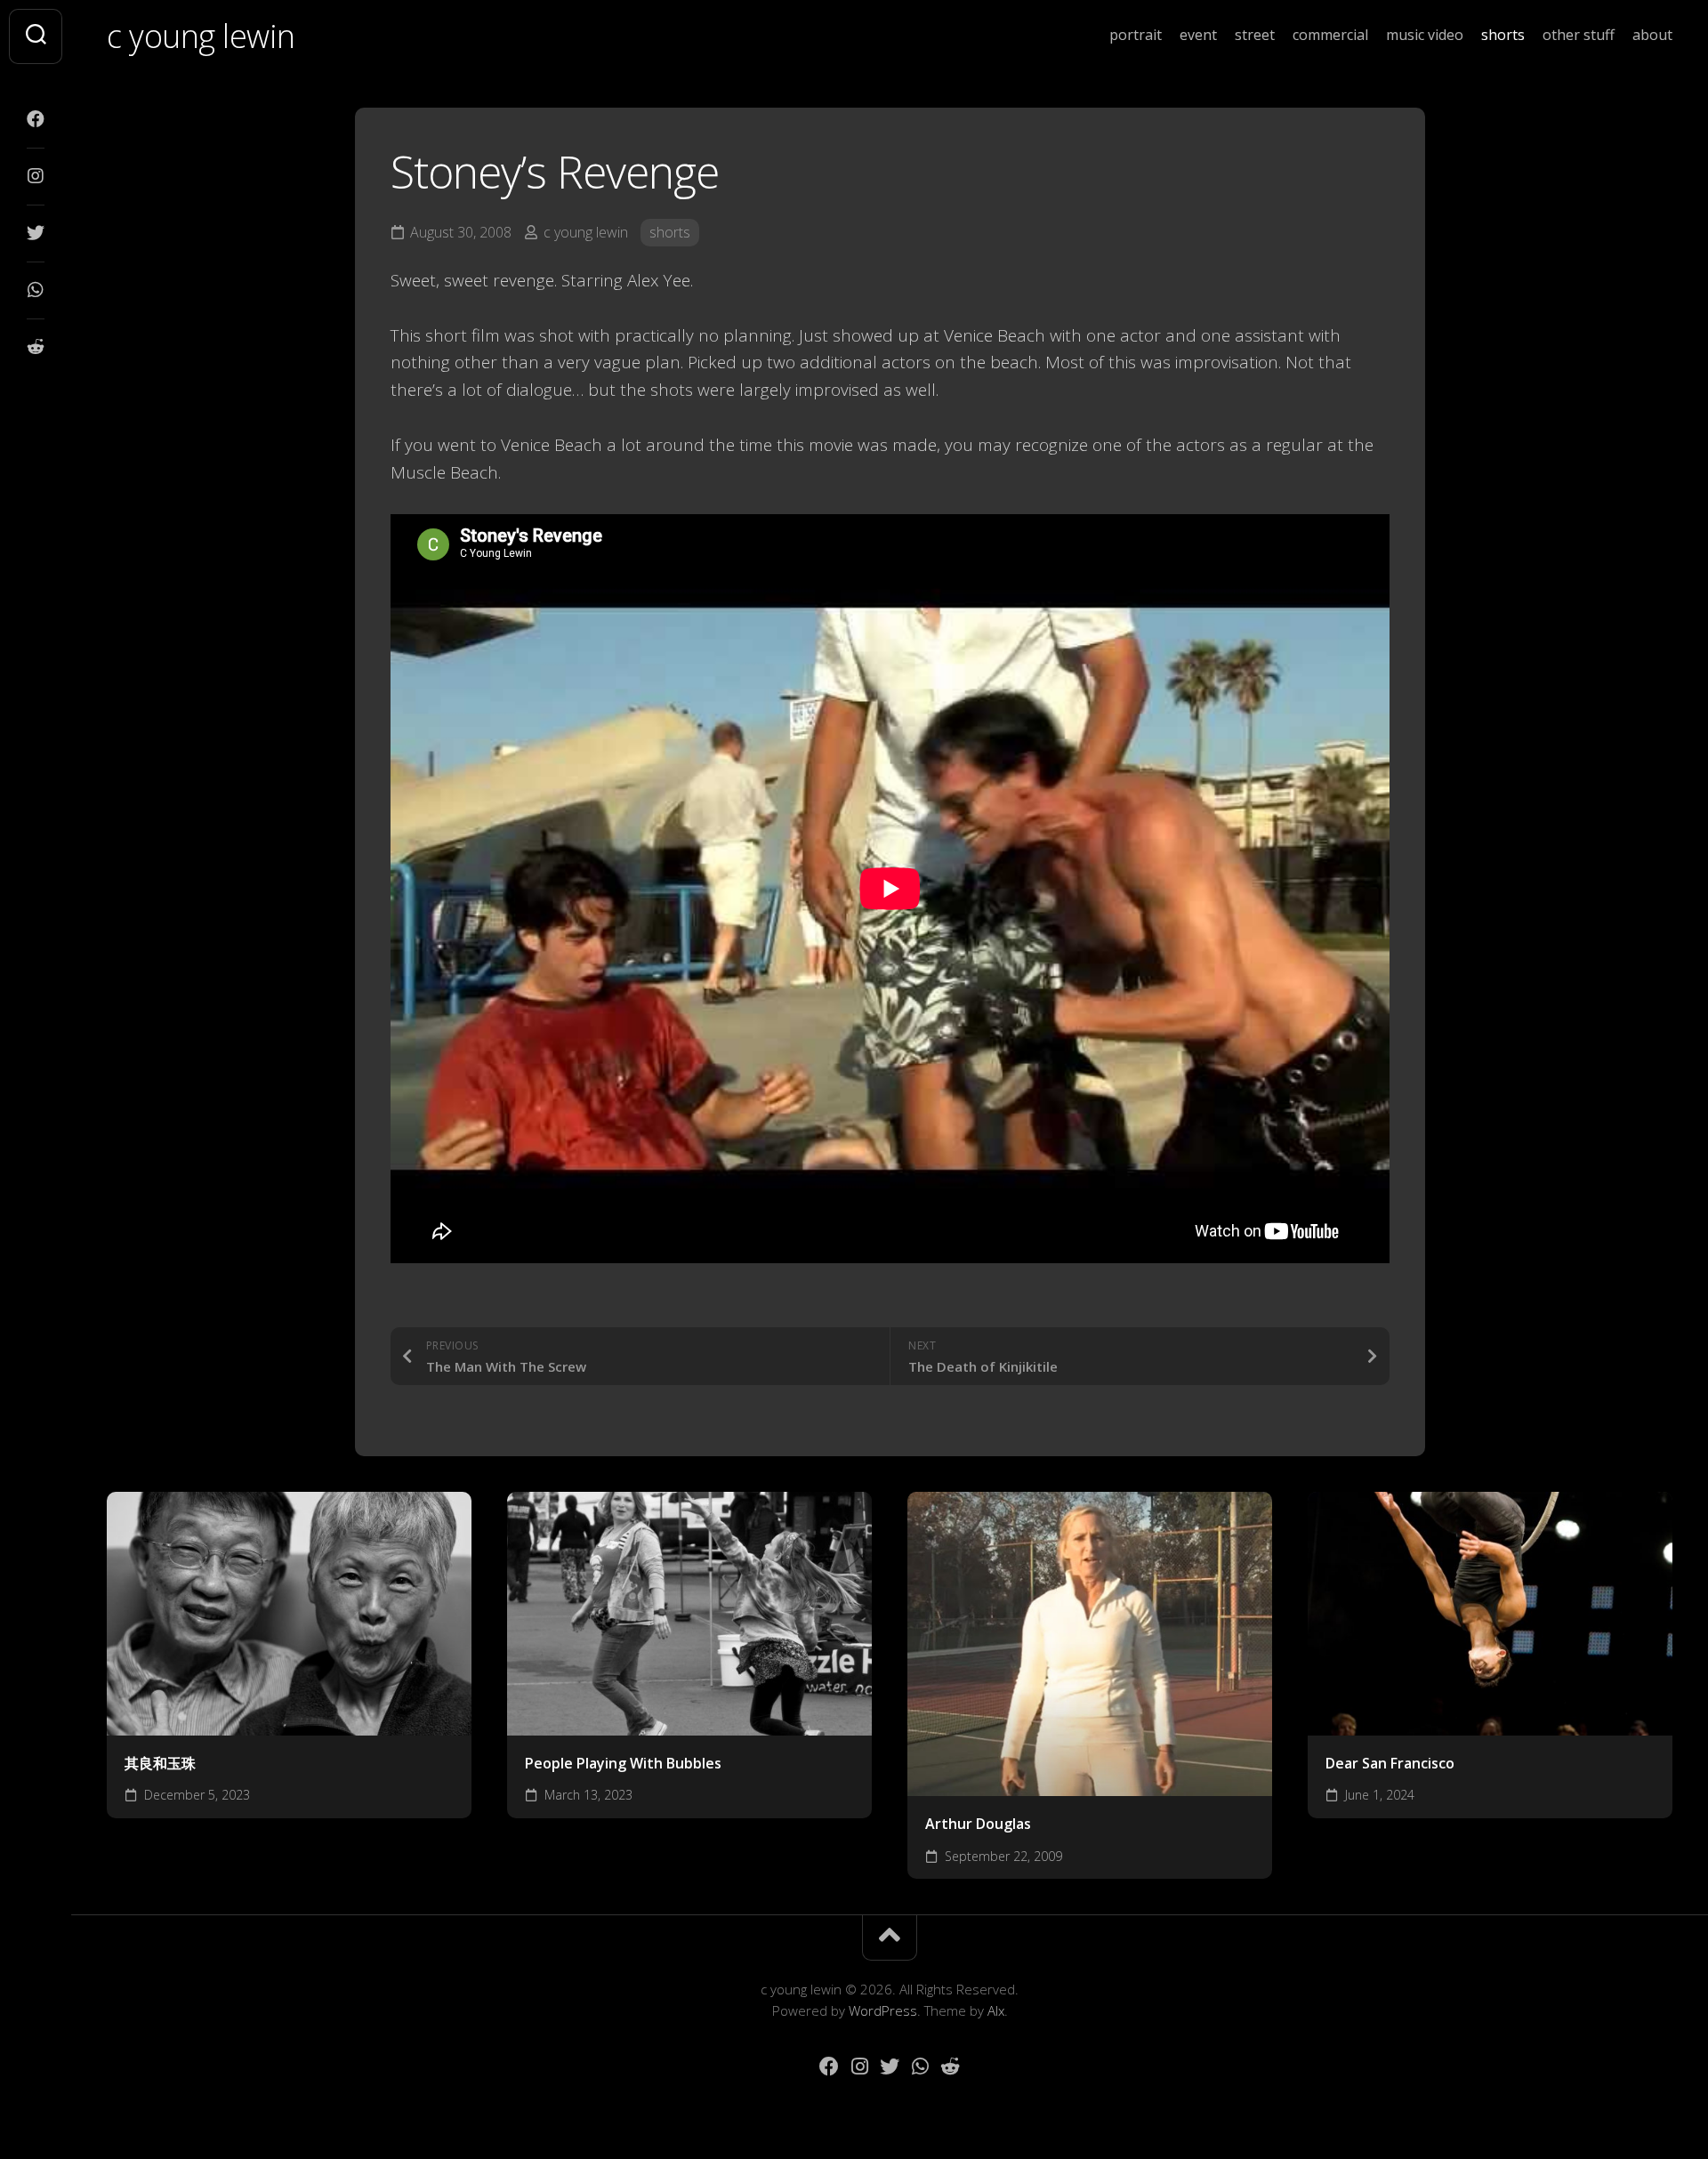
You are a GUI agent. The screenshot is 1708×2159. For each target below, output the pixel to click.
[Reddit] (36, 347)
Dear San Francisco (1390, 1763)
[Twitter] (36, 233)
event (1198, 35)
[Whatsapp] (36, 290)
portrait (1136, 35)
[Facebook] (36, 119)
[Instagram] (36, 176)
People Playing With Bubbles (623, 1763)
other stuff (1579, 35)
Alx (996, 2010)
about (1652, 35)
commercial (1330, 35)
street (1255, 35)
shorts (1503, 35)
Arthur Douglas (978, 1824)
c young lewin (201, 36)
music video (1425, 35)
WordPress (883, 2010)
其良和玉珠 (160, 1763)
